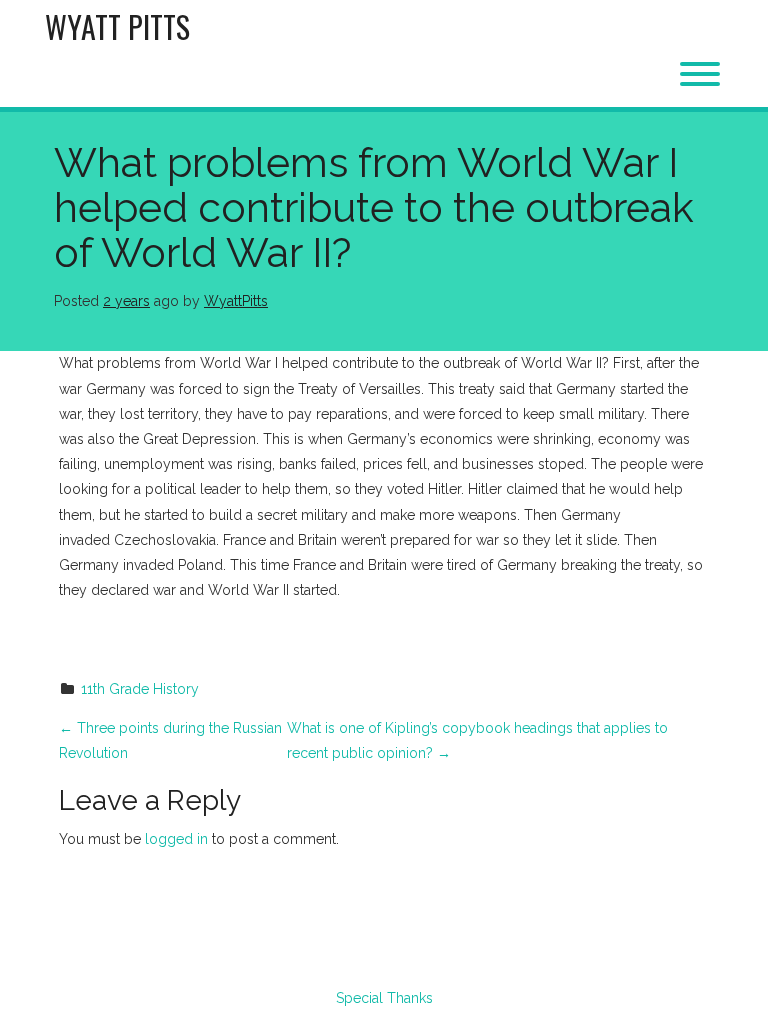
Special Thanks (384, 998)
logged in (176, 839)
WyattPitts (236, 301)
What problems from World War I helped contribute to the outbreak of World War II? (374, 207)
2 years (126, 301)
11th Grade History (140, 689)
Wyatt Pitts (117, 26)
